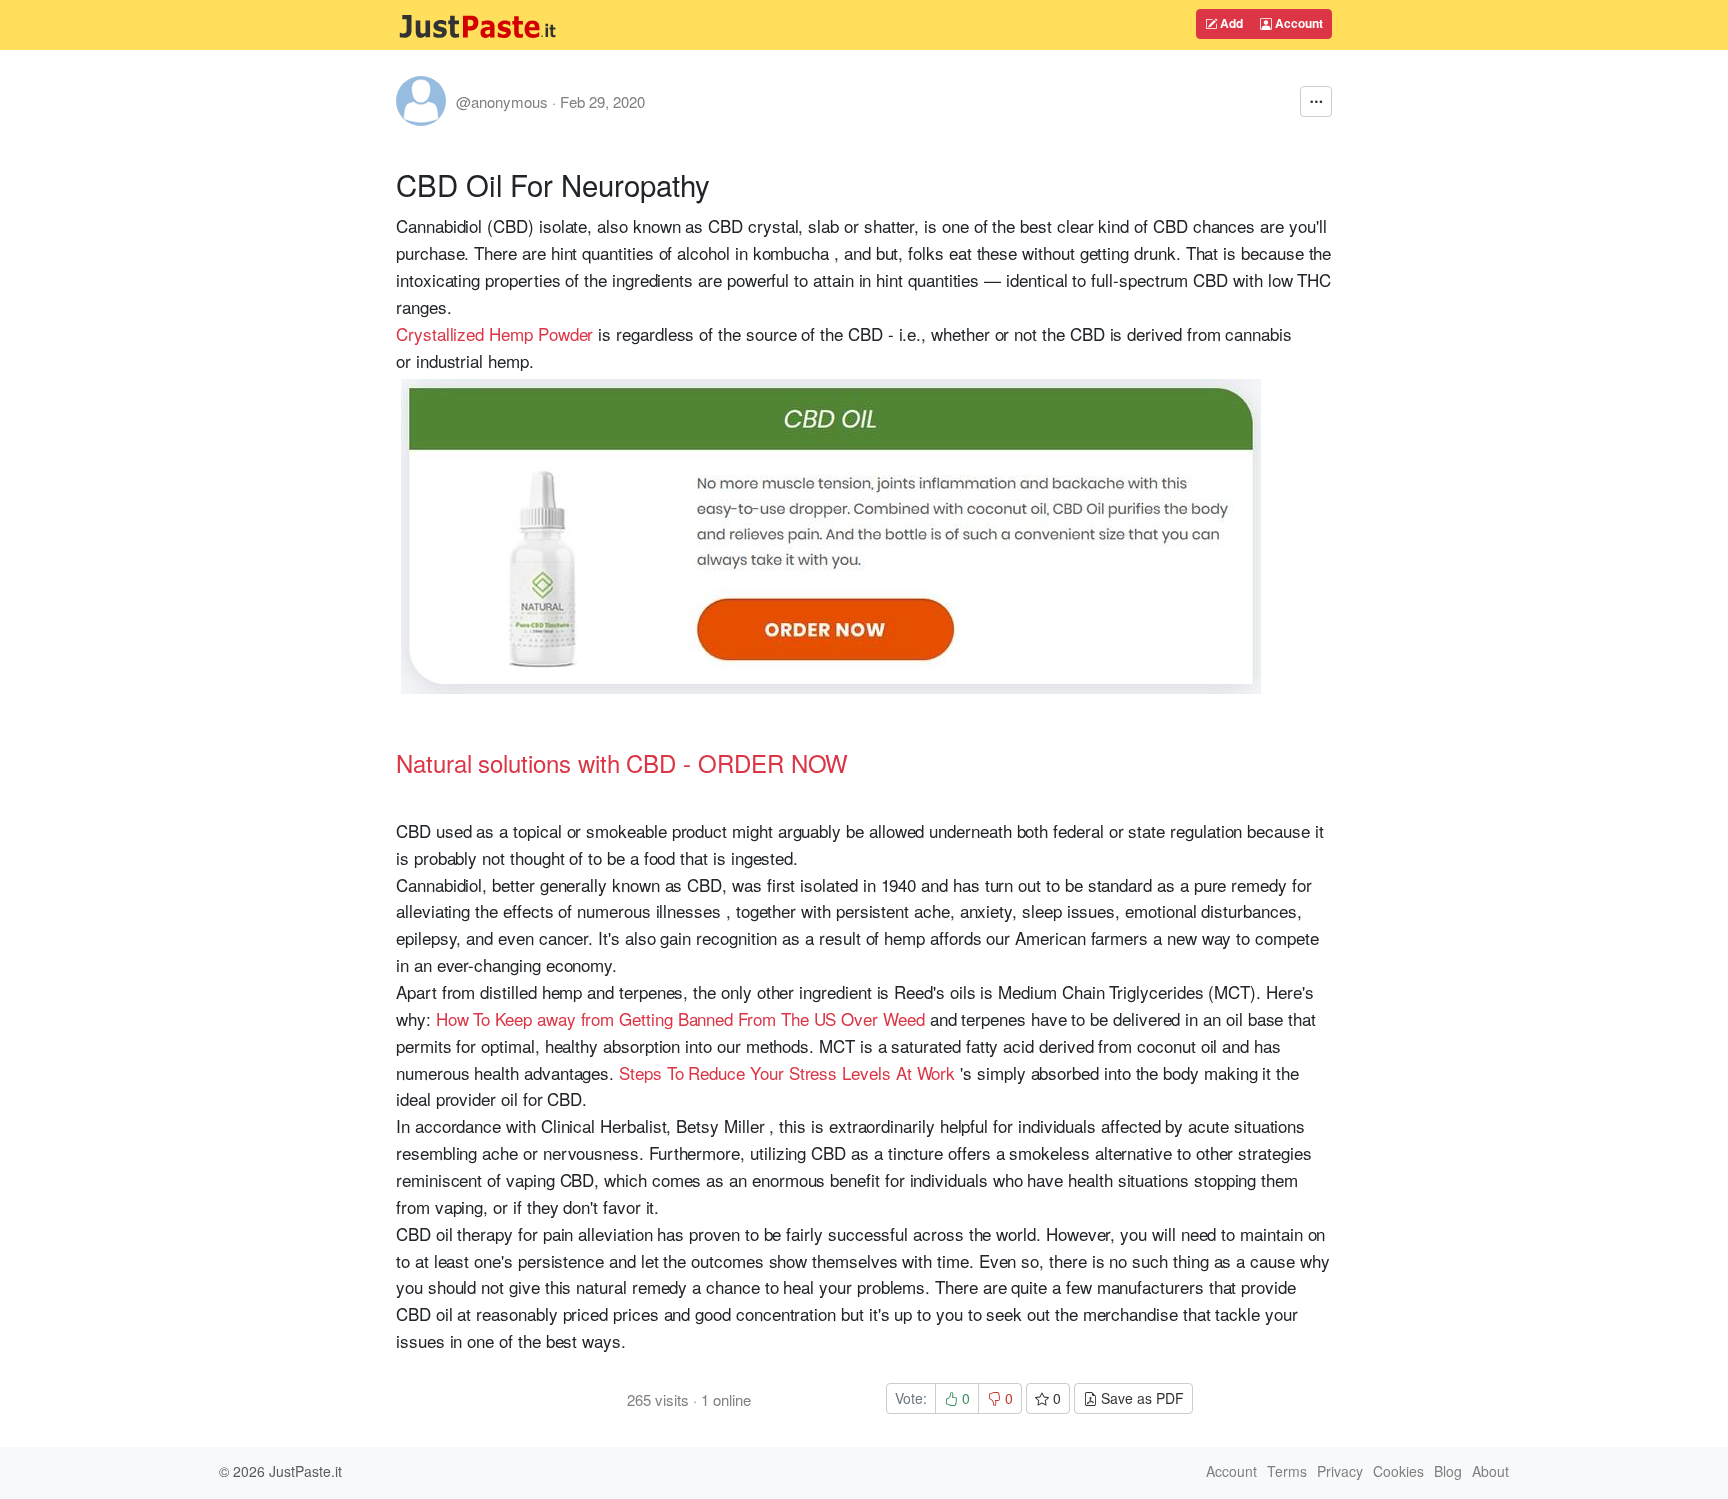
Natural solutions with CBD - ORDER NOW (622, 762)
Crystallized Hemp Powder (494, 333)
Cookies (1398, 1471)
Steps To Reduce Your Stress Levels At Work (787, 1072)
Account (1297, 23)
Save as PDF (1140, 1398)
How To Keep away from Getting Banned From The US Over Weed (680, 1018)
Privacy (1340, 1471)
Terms (1287, 1471)
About (1490, 1471)
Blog (1448, 1471)
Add (1230, 23)
